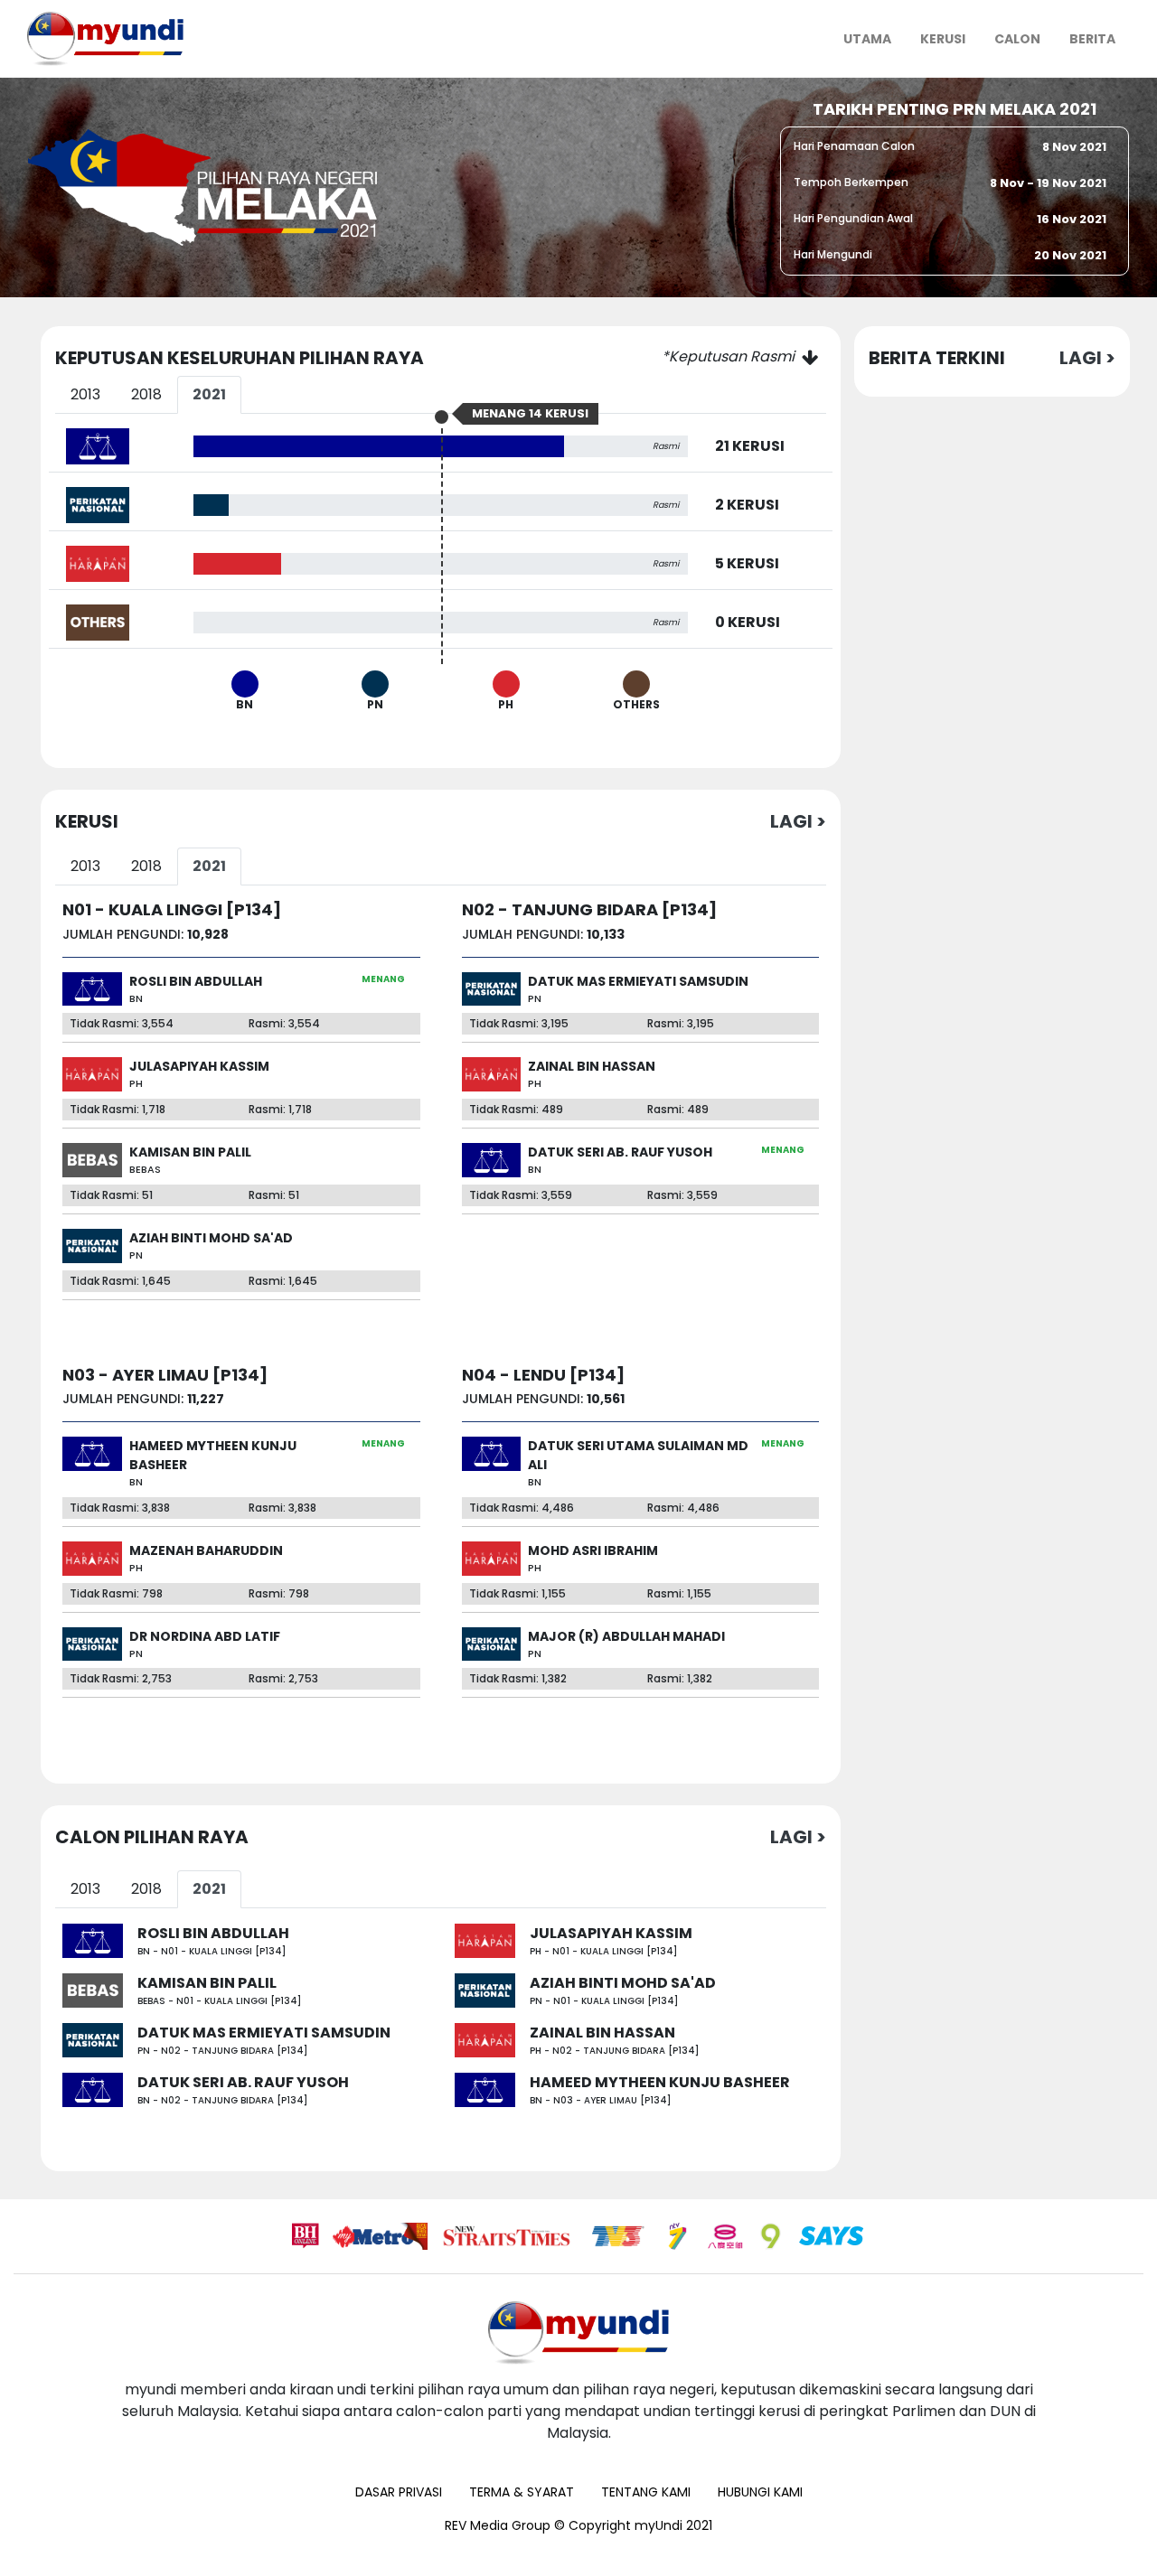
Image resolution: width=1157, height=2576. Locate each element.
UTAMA (875, 38)
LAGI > (798, 821)
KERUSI (943, 39)
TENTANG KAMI (646, 2492)
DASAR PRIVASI (399, 2492)
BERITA (1092, 39)
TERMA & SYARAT (522, 2492)
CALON (1017, 39)
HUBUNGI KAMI (760, 2492)
